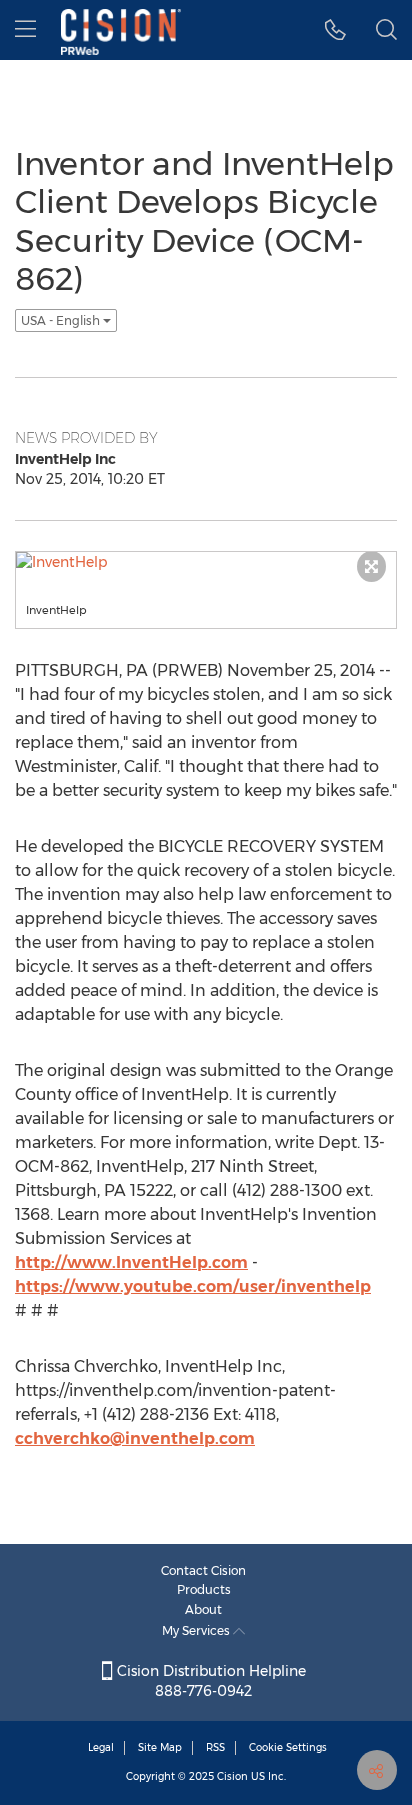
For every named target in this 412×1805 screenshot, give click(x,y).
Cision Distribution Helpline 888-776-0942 (209, 1681)
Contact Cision (203, 1570)
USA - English (62, 320)
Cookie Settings (288, 1747)
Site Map (160, 1747)
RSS (215, 1747)
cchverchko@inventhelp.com (135, 1438)
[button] (335, 30)
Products (204, 1589)
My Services (197, 1630)
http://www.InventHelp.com (131, 1262)
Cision (232, 1776)
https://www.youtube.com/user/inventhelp (193, 1286)
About (203, 1609)
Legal (101, 1747)
